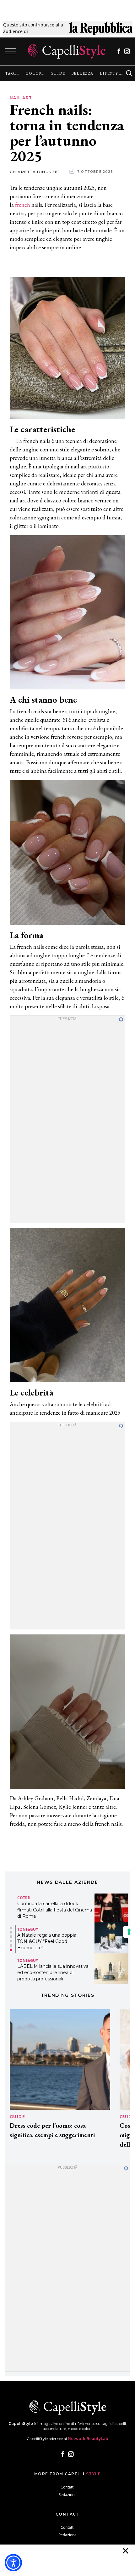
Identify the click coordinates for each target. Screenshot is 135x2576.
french (23, 205)
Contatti (67, 2487)
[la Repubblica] (101, 28)
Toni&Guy (28, 1929)
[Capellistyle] (67, 51)
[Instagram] (127, 51)
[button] (11, 1928)
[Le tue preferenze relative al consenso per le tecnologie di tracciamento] (129, 1932)
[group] (12, 73)
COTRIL (24, 1898)
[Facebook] (119, 51)
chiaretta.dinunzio (35, 172)
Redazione (67, 2495)
